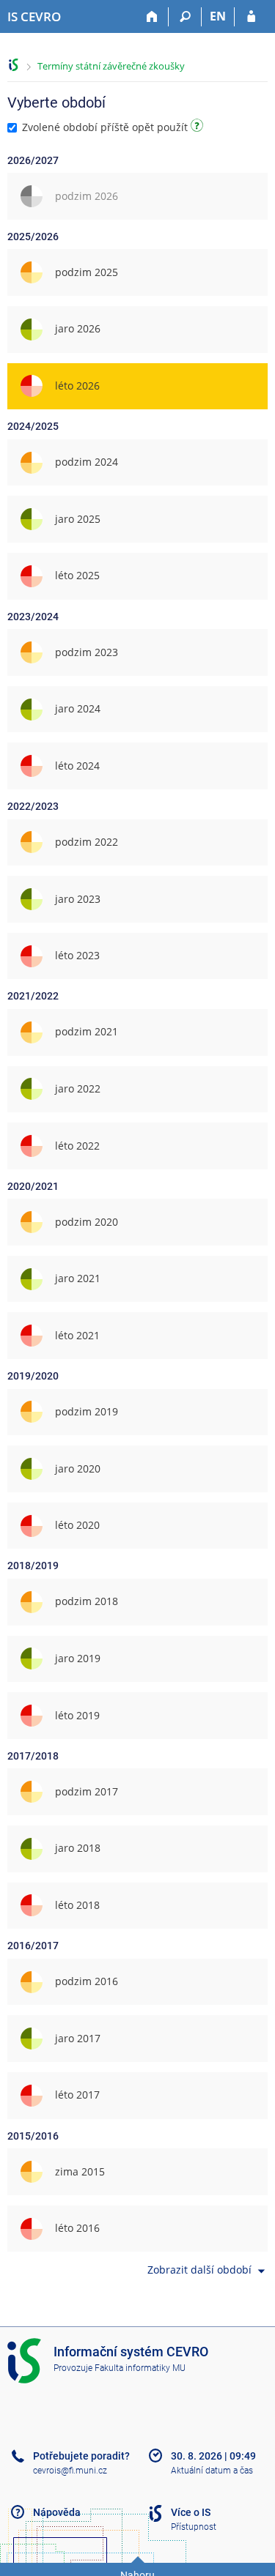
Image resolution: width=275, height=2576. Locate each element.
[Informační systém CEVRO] (14, 65)
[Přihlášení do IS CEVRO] (251, 17)
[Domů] (152, 17)
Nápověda (57, 2512)
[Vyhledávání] (185, 17)
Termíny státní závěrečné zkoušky (111, 66)
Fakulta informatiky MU (140, 2368)
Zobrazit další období (199, 2270)
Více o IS (191, 2512)
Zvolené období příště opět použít (105, 127)
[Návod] (199, 128)
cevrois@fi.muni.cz (70, 2471)
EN (218, 16)
